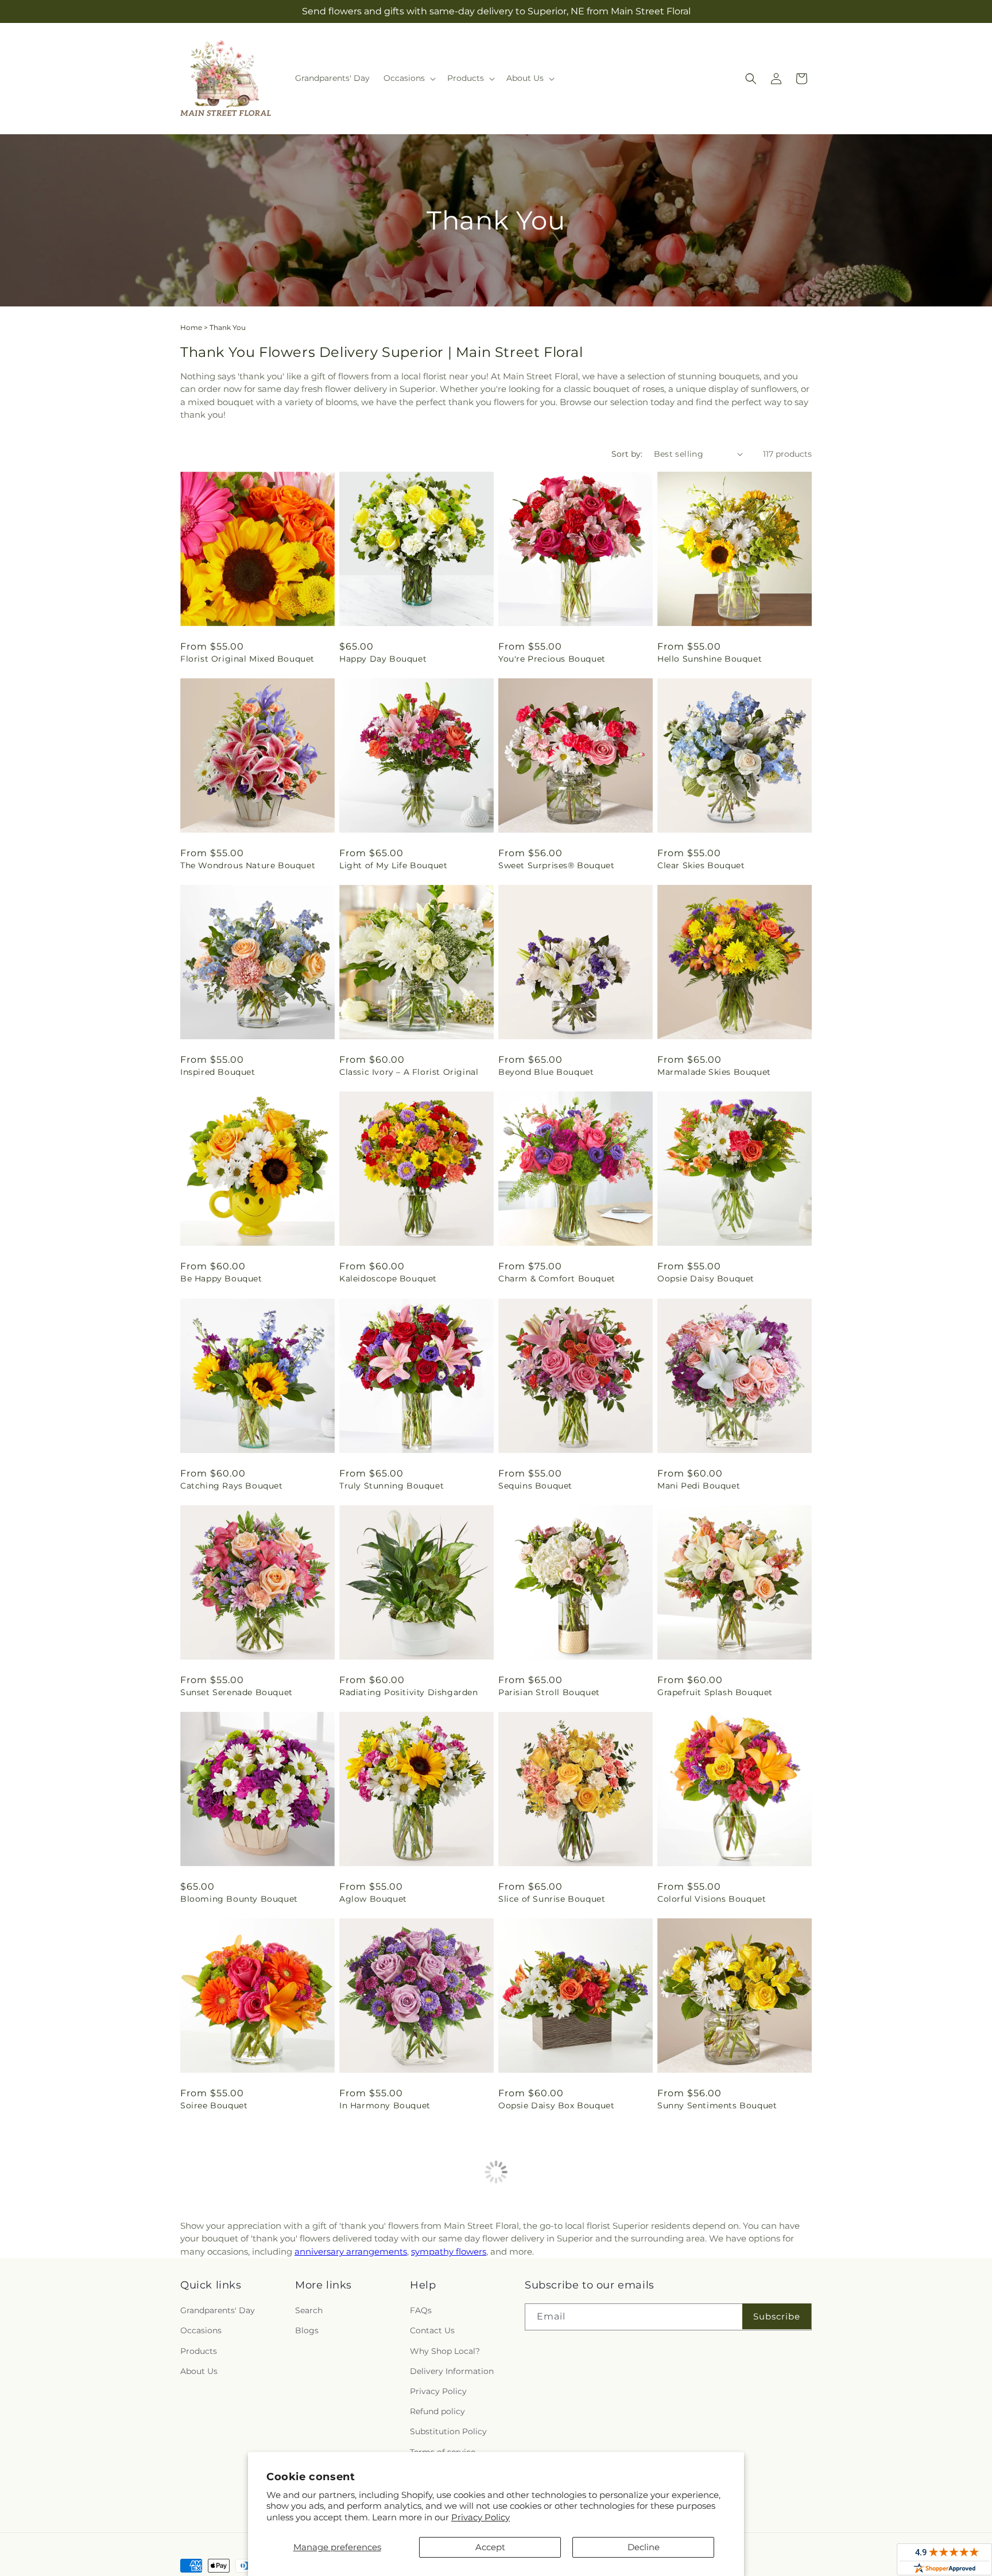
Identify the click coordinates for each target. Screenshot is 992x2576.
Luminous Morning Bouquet (718, 2324)
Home (191, 327)
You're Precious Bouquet (552, 659)
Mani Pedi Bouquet (699, 1486)
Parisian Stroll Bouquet (549, 1692)
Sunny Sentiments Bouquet (717, 2105)
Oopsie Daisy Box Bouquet (556, 2105)
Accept (490, 2547)
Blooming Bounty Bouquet (239, 1899)
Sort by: (627, 454)
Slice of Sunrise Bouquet (552, 1899)
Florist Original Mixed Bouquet (247, 659)
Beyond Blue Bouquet (546, 1072)
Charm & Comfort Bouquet (557, 1279)
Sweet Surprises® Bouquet (556, 865)
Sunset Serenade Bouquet (237, 1692)
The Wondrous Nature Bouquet (248, 865)
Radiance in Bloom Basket (237, 2324)
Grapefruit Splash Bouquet (715, 1692)
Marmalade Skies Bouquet (714, 1072)
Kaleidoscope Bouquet (388, 1279)
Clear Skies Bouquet (701, 865)
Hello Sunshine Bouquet (710, 659)
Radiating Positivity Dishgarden (409, 1692)
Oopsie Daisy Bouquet (706, 1279)
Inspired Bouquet (218, 1072)
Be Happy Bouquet (221, 1279)
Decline (644, 2547)
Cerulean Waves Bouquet (394, 2324)
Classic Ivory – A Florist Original (409, 1072)
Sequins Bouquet (535, 1486)
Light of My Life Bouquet (393, 865)
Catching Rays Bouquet (232, 1486)
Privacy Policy (480, 2517)
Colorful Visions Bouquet (712, 1899)
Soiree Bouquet (214, 2105)
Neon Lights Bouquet (545, 2324)
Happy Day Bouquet (383, 659)
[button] (408, 78)
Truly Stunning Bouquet (392, 1486)
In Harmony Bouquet (385, 2105)
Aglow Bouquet (373, 1899)
